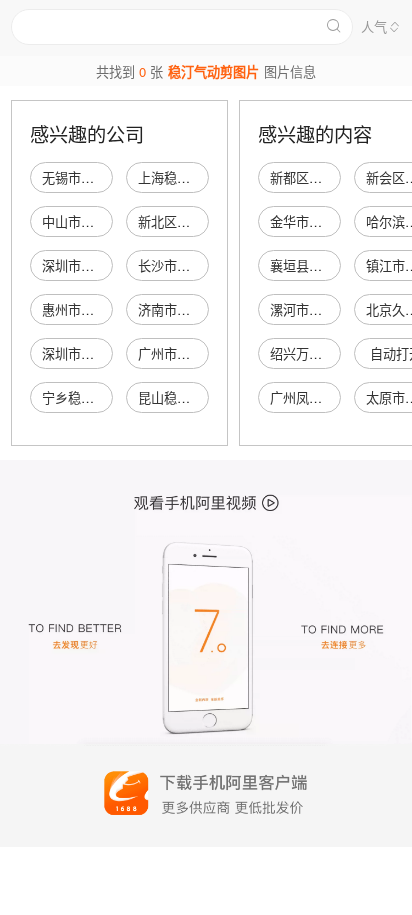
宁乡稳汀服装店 (87, 397)
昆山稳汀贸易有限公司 (203, 397)
